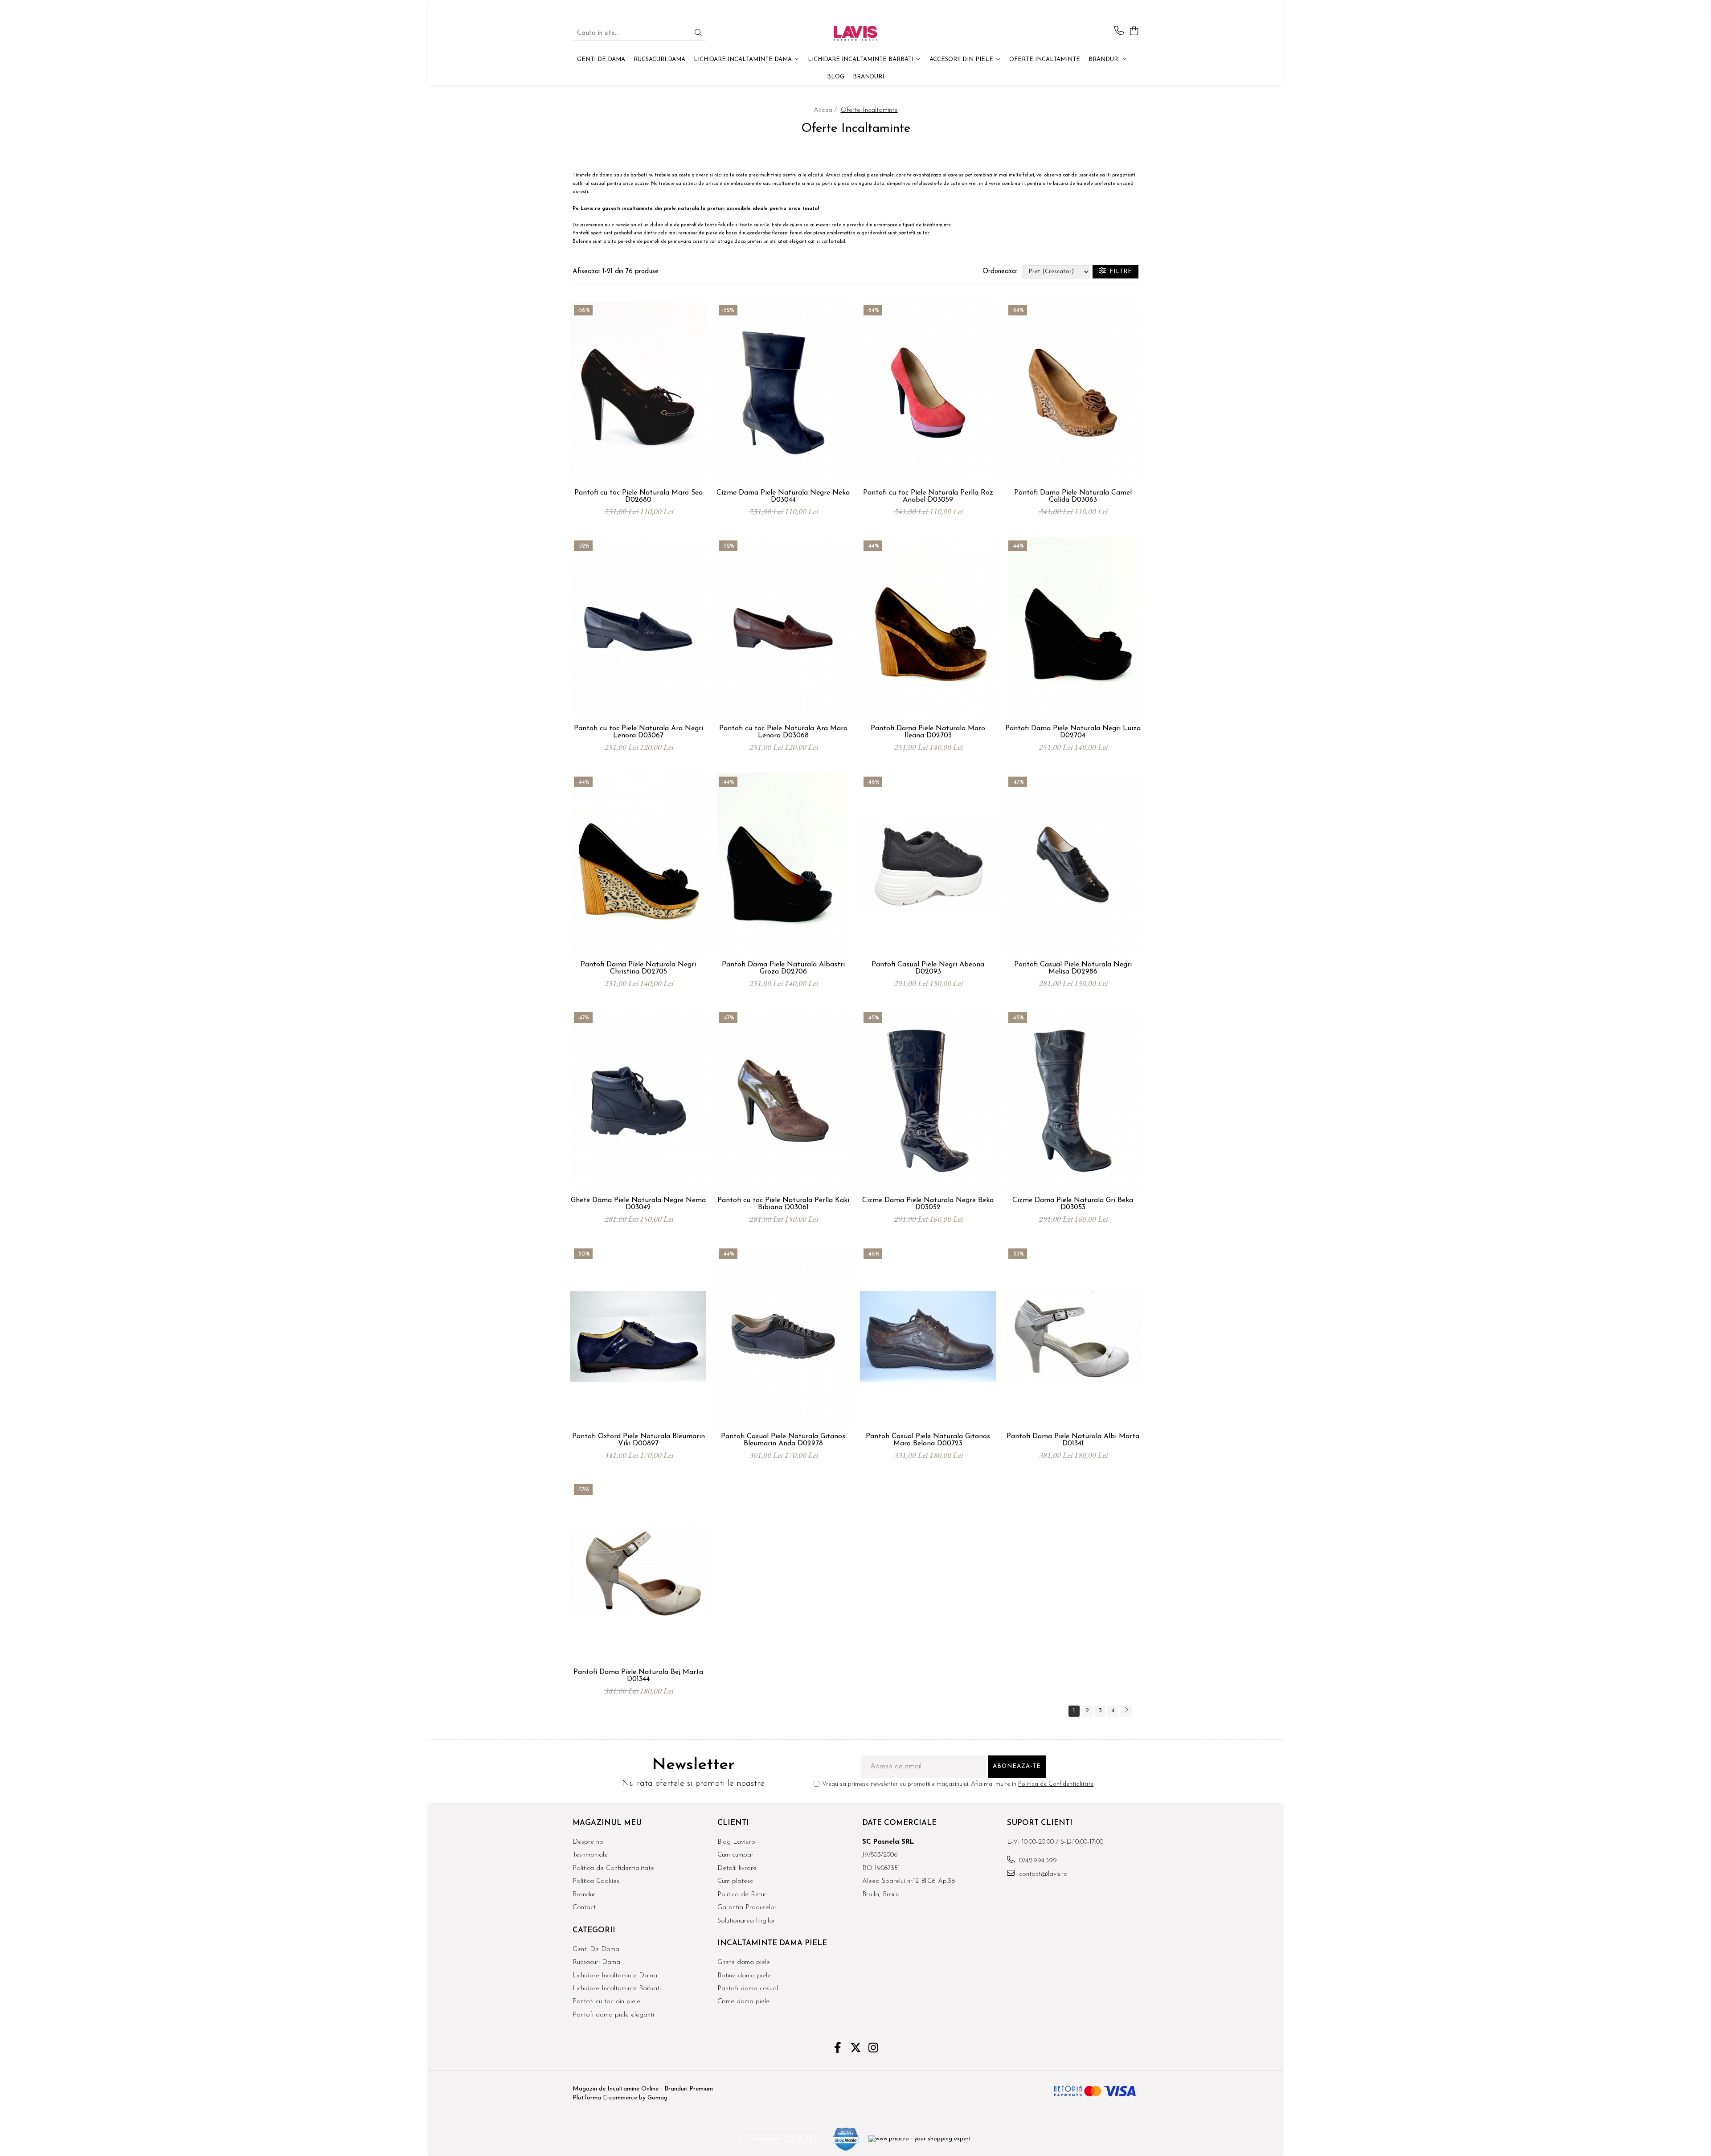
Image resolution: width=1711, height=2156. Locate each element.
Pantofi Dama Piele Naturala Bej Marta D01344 (638, 1676)
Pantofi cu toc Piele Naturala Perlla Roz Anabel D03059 (928, 496)
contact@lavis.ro (1042, 1874)
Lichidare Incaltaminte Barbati (617, 1989)
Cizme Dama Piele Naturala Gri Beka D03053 (1073, 1204)
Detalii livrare (737, 1868)
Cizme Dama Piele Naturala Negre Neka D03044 (783, 496)
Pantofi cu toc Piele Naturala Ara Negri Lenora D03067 (639, 732)
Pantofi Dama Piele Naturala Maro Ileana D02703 (928, 732)
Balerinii (582, 242)
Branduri (1105, 59)
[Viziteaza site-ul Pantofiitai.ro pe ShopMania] (846, 2139)
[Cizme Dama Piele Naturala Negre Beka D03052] (928, 1101)
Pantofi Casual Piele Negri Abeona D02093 (928, 968)
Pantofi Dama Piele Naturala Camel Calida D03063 (1073, 496)
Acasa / (826, 110)
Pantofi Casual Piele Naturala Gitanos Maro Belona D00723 (928, 1440)
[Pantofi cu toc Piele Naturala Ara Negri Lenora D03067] (638, 629)
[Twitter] (856, 2049)
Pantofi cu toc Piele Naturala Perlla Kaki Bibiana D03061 (783, 1204)
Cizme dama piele (743, 2002)
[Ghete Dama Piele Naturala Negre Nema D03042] (638, 1101)
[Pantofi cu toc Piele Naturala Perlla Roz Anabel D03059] (928, 393)
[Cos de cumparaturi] (1134, 31)
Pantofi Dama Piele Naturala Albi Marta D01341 (1073, 1440)
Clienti (733, 1823)
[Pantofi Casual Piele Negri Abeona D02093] (928, 865)
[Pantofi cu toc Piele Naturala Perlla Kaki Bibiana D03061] (783, 1101)
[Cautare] (698, 34)
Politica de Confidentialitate (1056, 1784)
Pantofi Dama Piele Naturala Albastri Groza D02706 (783, 968)
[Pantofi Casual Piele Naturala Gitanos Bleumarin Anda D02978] (783, 1337)
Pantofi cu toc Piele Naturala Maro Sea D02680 (639, 496)
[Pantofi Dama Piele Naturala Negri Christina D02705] (638, 865)
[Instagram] (874, 2049)
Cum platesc (735, 1881)
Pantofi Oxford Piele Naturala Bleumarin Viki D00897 (639, 1440)
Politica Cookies (596, 1881)
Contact (584, 1908)
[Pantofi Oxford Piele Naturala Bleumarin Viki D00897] (638, 1337)
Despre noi (589, 1842)
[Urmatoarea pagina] (1126, 1711)
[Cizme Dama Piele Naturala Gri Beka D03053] (1073, 1101)
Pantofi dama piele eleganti (613, 2015)
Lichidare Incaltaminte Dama (615, 1976)
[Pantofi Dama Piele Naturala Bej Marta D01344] (638, 1572)
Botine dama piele (744, 1976)
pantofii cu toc (914, 233)
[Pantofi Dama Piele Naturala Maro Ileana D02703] (928, 629)
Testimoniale (590, 1855)
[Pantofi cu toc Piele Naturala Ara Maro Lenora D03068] (783, 629)
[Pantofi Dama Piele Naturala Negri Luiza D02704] (1073, 629)
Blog (836, 77)
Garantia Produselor (747, 1908)
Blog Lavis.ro (736, 1842)
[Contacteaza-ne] (1119, 31)
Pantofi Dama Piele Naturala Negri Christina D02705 (638, 968)
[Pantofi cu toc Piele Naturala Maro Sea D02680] (638, 393)
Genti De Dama (596, 1949)
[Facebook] (838, 2049)
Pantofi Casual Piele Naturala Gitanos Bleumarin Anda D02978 (783, 1440)
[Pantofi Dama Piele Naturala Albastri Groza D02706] (783, 865)
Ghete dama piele (744, 1962)
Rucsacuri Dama (596, 1962)
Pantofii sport (588, 233)
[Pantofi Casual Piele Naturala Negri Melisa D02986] (1073, 865)
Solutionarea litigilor (746, 1921)
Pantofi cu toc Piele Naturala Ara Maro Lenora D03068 (783, 732)
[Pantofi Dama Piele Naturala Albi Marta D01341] (1073, 1337)
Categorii (594, 1930)
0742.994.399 (1037, 1861)
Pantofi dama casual (748, 1989)
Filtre (1119, 272)
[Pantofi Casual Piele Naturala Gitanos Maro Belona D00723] (928, 1337)
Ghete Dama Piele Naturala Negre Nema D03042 (638, 1204)
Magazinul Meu (607, 1823)
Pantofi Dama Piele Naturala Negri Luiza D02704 (1073, 732)
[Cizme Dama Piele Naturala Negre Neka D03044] (783, 393)
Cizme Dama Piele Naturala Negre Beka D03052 (928, 1204)
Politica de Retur (742, 1895)
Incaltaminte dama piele (772, 1943)
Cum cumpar (735, 1855)
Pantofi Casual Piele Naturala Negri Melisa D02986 (1073, 968)
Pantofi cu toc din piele (606, 2002)
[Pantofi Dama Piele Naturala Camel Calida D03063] (1073, 393)
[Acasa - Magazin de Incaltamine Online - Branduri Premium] (855, 33)
